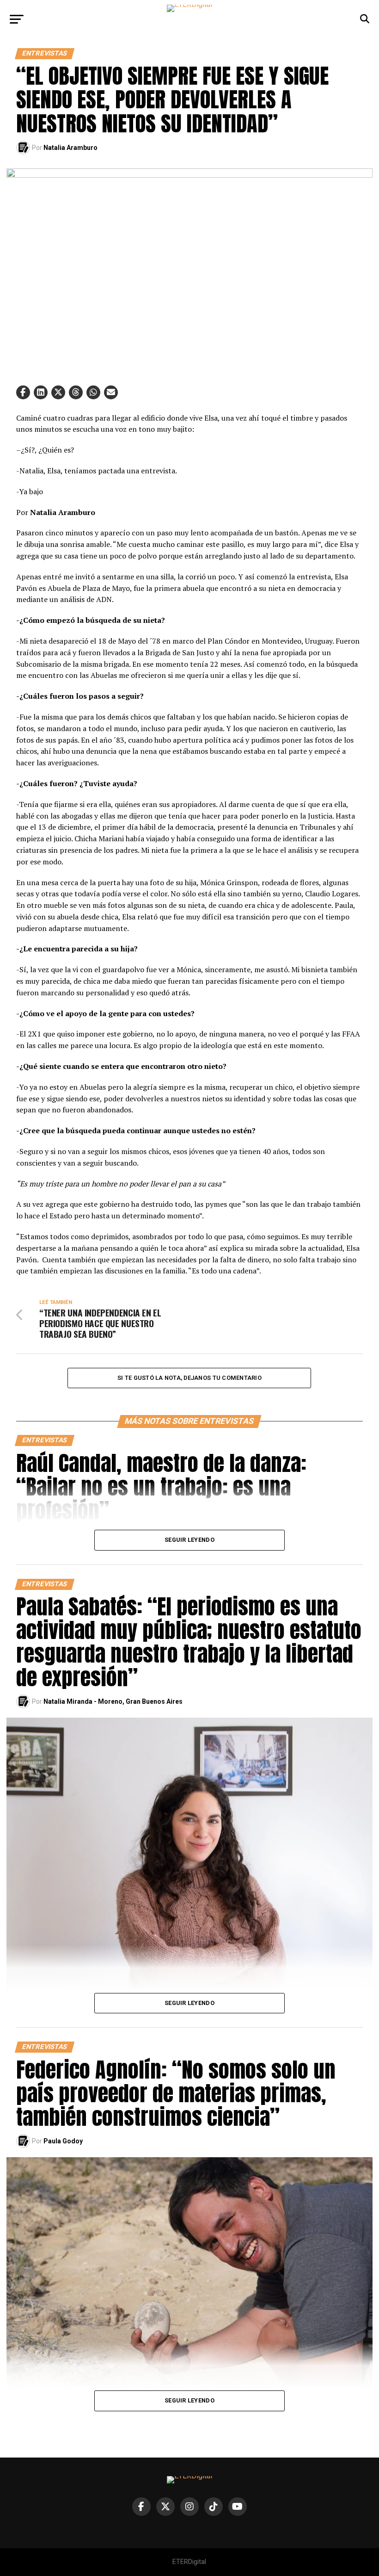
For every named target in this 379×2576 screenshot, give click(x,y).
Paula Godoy (63, 2141)
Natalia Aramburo (70, 148)
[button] (23, 392)
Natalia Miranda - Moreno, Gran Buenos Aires (113, 1701)
